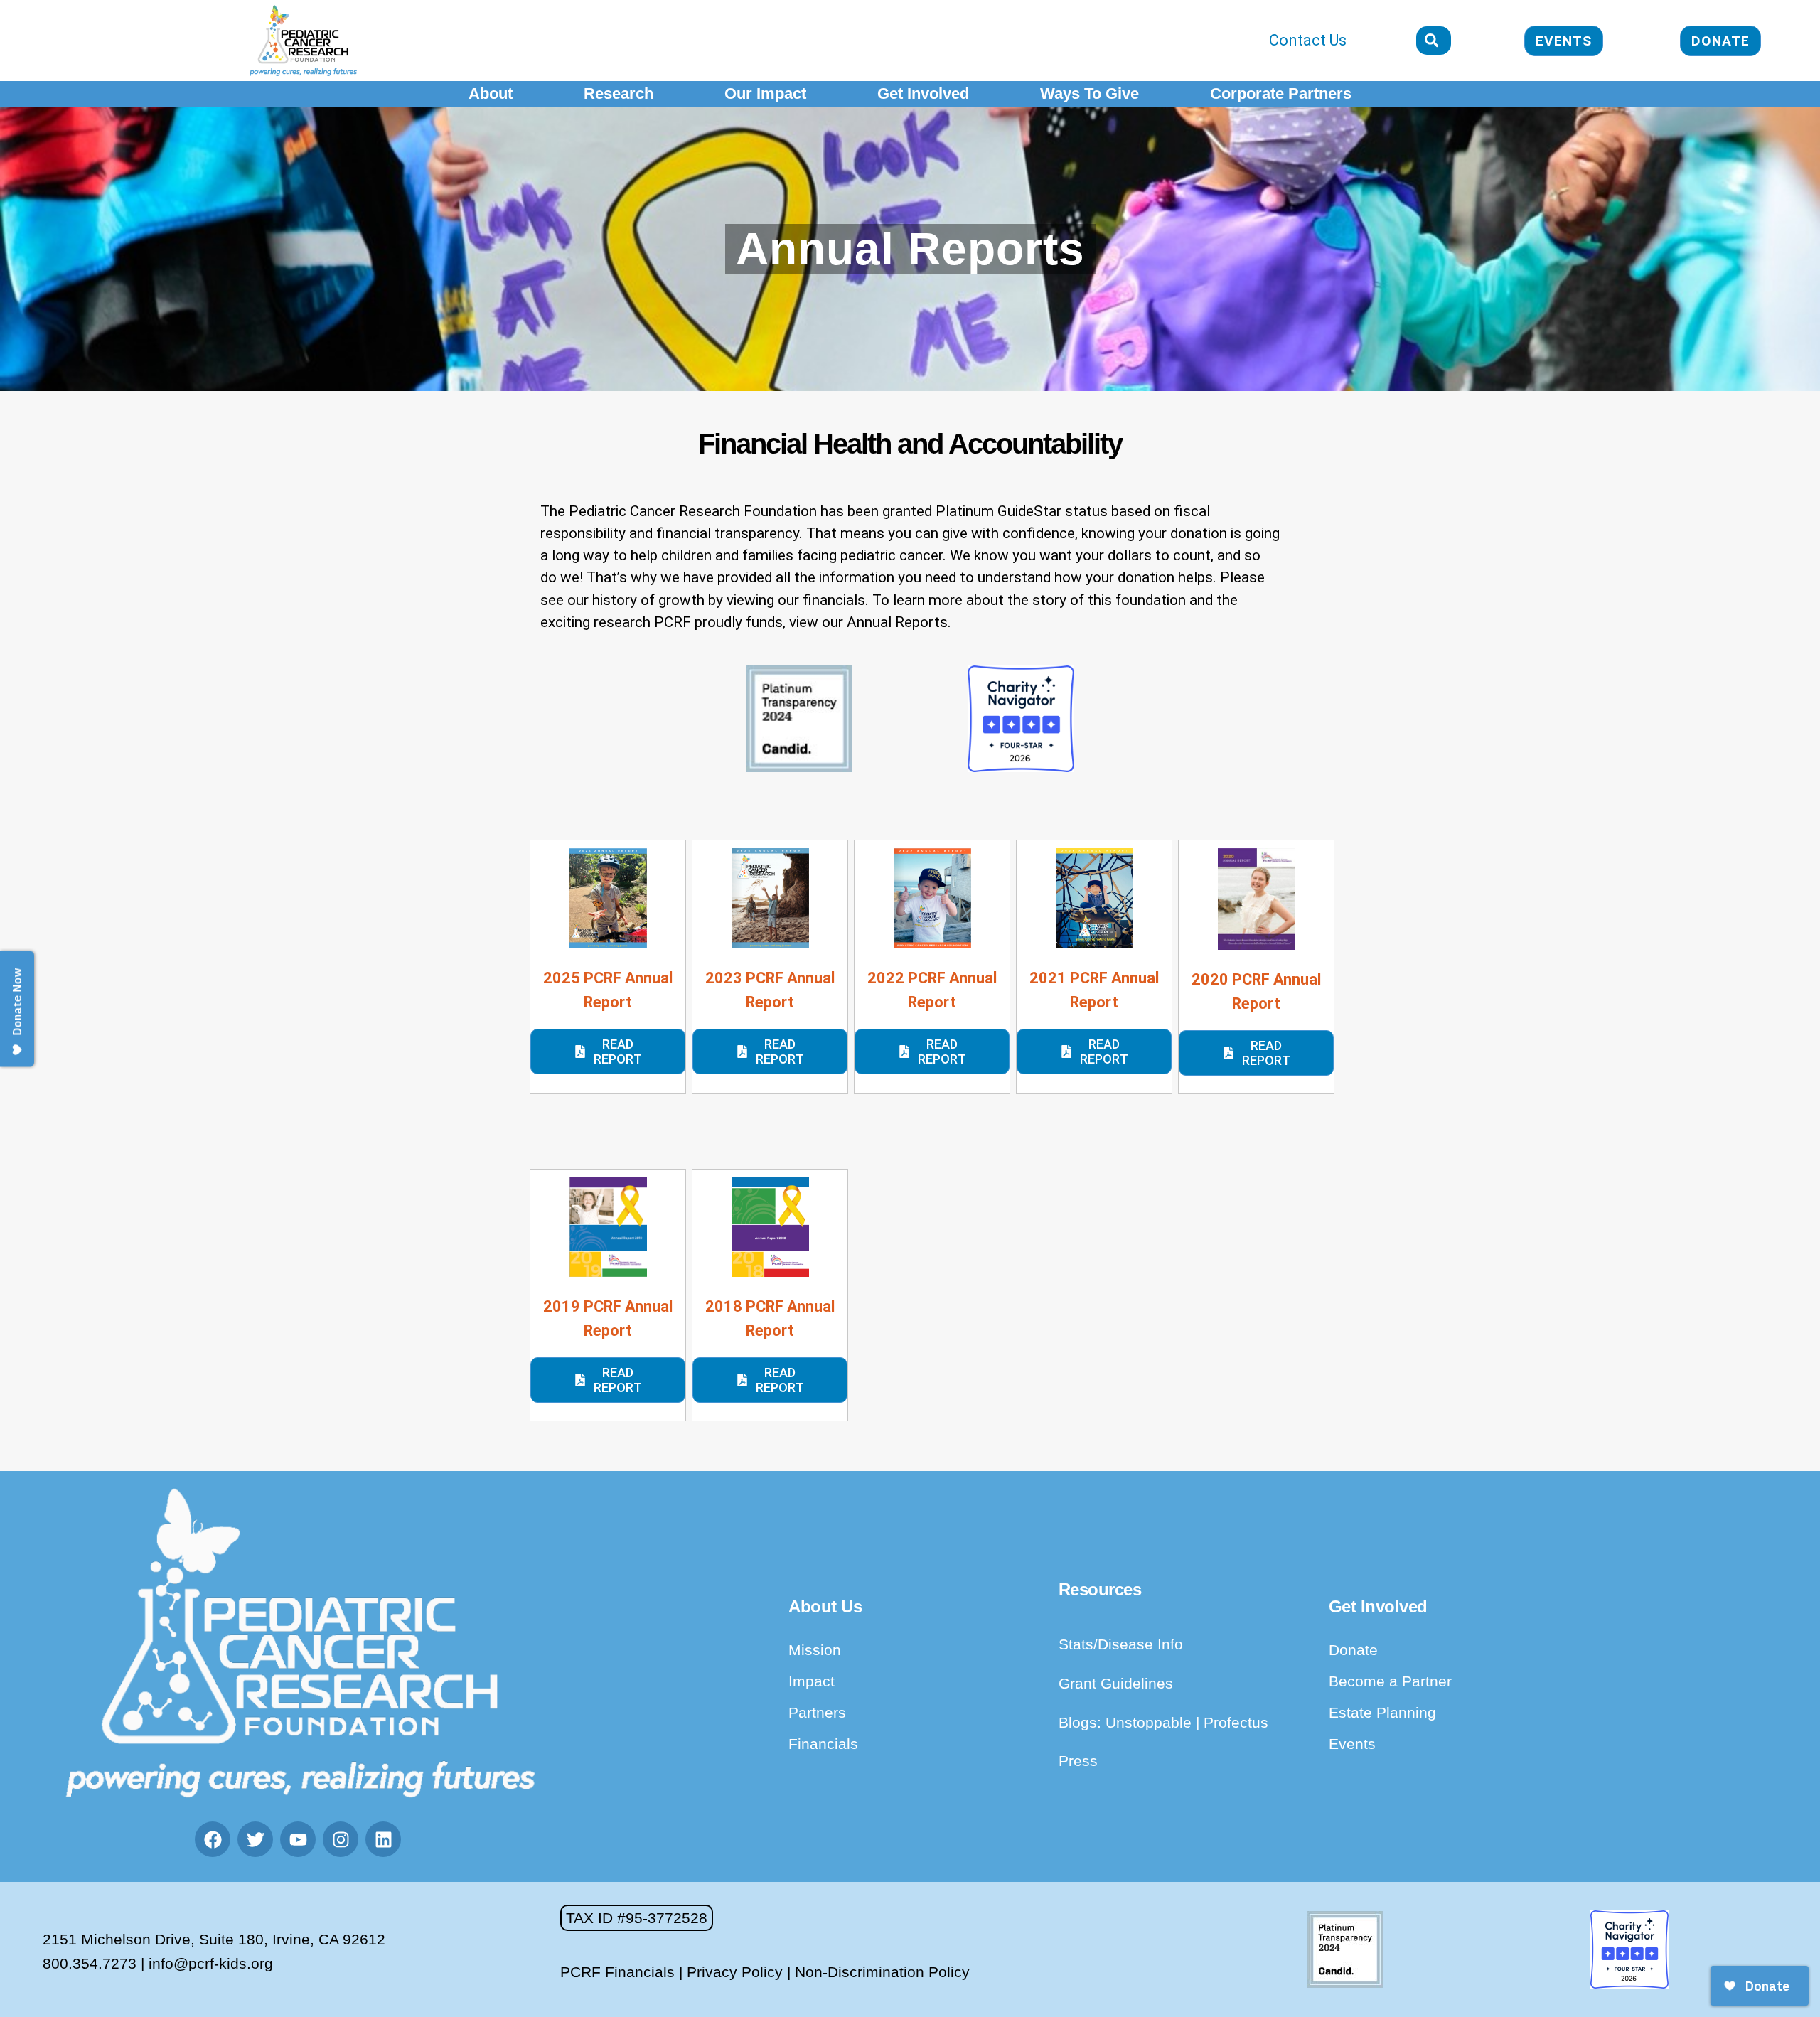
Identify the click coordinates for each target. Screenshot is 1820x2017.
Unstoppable (1151, 1722)
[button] (637, 1918)
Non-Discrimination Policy (882, 1972)
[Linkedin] (383, 1839)
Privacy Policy (735, 1972)
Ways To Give (1090, 93)
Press (1078, 1761)
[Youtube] (298, 1839)
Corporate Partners (1281, 93)
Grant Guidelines (1116, 1683)
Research (619, 93)
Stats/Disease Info (1121, 1644)
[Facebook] (213, 1839)
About (491, 93)
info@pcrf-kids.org (211, 1963)
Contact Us (1308, 40)
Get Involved (923, 93)
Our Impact (765, 93)
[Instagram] (341, 1839)
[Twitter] (255, 1839)
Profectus (1236, 1722)
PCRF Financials (617, 1972)
